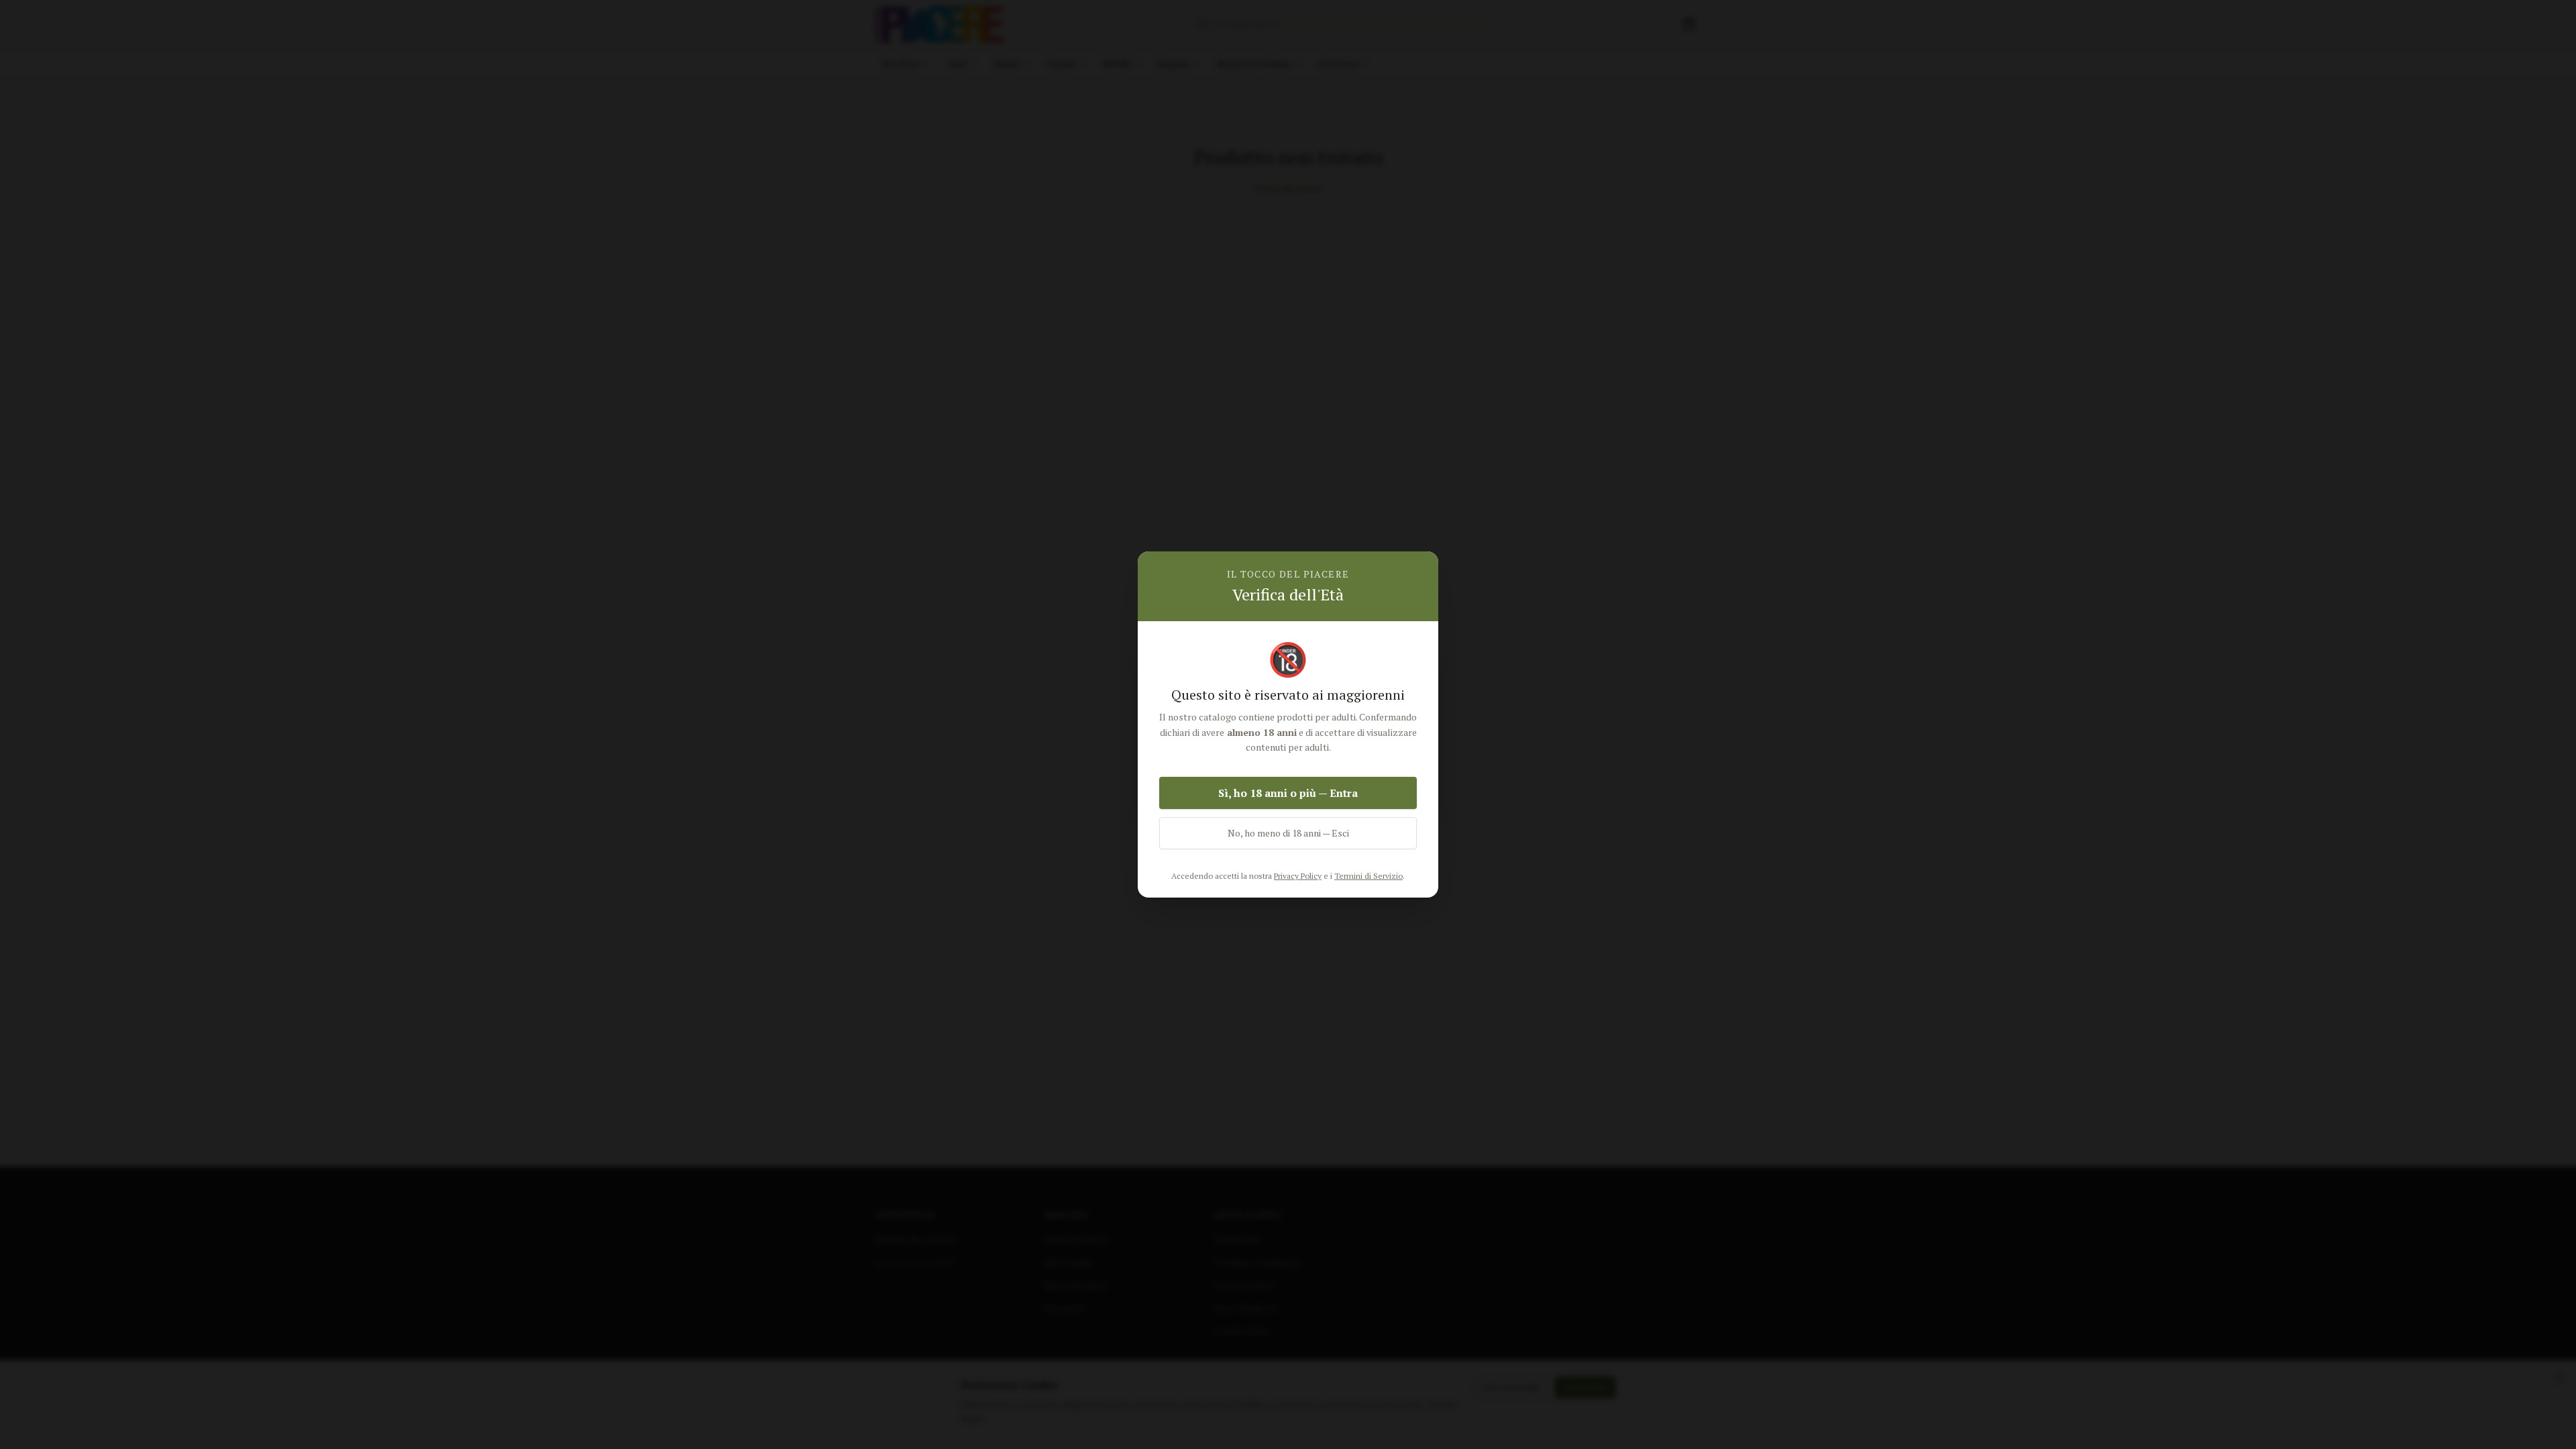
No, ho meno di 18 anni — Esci (1288, 833)
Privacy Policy (1298, 876)
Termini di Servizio (1368, 876)
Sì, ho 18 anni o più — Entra (1288, 793)
